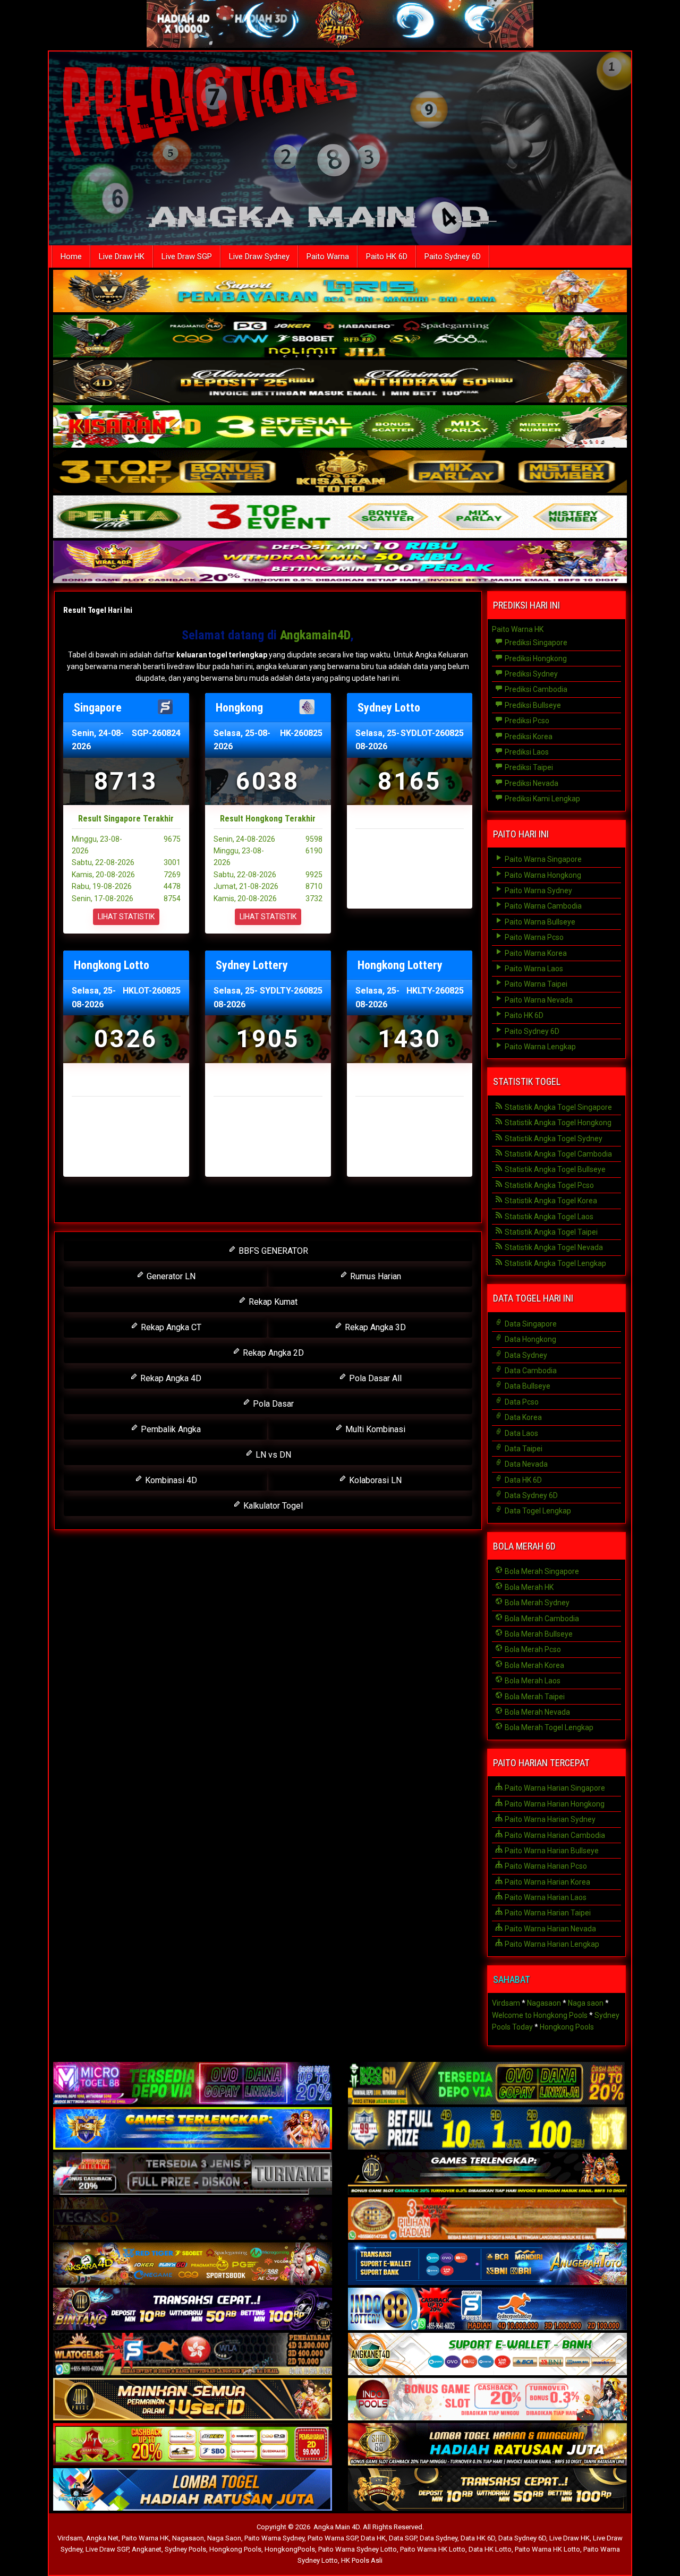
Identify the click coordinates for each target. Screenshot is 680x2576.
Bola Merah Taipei (534, 1697)
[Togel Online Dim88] (340, 337)
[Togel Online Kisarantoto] (340, 473)
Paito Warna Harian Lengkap (551, 1944)
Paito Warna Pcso (533, 937)
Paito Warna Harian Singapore (554, 1788)
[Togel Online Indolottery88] (487, 2310)
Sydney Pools (185, 2549)
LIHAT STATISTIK (126, 917)
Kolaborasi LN (374, 1480)
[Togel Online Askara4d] (193, 2265)
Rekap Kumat (272, 1302)
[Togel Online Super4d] (340, 382)
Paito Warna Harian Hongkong (554, 1804)
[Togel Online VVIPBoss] (340, 292)
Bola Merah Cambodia (541, 1619)
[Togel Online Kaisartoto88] (193, 2445)
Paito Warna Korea (535, 953)
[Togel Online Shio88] (487, 2445)
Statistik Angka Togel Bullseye (554, 1169)
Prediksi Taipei (528, 767)
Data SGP (403, 2538)
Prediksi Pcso (526, 721)
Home (71, 256)
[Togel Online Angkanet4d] (487, 2355)
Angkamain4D (315, 635)
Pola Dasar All (374, 1378)
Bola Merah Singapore (541, 1571)
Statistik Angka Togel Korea (550, 1201)
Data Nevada (525, 1464)
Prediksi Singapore (535, 643)
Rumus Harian (375, 1276)
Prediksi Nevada (531, 783)
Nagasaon (544, 2003)
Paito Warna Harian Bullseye (551, 1851)
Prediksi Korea (528, 737)
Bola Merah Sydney (536, 1603)
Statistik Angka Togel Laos (548, 1217)
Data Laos (521, 1433)
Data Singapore (530, 1324)
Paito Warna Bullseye (539, 922)
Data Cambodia (530, 1371)
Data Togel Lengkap (537, 1511)
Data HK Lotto (490, 2549)
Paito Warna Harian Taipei (547, 1913)
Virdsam (506, 2003)
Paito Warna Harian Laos (545, 1897)
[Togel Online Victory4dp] (193, 2129)
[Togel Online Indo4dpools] (193, 2491)
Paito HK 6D (387, 256)
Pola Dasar (272, 1404)
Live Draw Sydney (259, 256)
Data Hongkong (530, 1339)
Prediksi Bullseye (532, 705)
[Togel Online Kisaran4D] (340, 427)
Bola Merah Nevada (537, 1712)
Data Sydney (525, 1355)
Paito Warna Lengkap (539, 1047)
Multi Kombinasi (374, 1429)
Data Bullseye (527, 1386)
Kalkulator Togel (272, 1506)
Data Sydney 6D (530, 1495)
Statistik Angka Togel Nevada (553, 1247)
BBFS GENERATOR (272, 1251)
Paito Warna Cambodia (542, 906)
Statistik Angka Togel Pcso (549, 1185)
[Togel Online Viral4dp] (340, 563)
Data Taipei (523, 1449)
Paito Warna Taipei (535, 984)
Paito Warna (328, 256)
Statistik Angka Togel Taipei (550, 1232)
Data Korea (522, 1417)
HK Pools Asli (362, 2560)
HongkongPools (290, 2549)
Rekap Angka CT (170, 1327)
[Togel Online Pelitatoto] (340, 518)
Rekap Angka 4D (170, 1378)
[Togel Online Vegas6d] (193, 2220)
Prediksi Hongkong (535, 658)
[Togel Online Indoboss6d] (487, 2084)
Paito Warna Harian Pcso (545, 1866)
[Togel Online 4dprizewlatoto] (193, 2400)
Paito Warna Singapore (542, 859)
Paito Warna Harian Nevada (550, 1929)
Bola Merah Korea (534, 1665)
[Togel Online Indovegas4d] (487, 2491)
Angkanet (147, 2549)
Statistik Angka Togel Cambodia (558, 1154)
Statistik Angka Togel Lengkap (555, 1263)
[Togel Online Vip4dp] (487, 2175)
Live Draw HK (122, 256)
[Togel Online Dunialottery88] (487, 2220)
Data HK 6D (522, 1480)
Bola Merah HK (528, 1587)
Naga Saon (224, 2538)
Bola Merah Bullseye (538, 1634)
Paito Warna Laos (533, 969)
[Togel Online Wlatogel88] (193, 2355)
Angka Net (102, 2538)
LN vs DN (272, 1455)
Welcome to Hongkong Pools (540, 2015)
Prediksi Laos (526, 752)
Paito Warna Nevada (538, 1000)
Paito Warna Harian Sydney (549, 1819)
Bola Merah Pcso (532, 1649)
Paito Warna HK (518, 629)
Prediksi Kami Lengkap (542, 799)
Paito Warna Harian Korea (547, 1882)
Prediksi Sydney (530, 674)
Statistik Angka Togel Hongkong (557, 1123)
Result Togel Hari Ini (98, 610)
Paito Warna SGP (333, 2538)
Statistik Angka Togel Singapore (558, 1107)
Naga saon (586, 2003)
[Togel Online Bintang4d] (193, 2310)
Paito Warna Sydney (538, 891)
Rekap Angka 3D (374, 1327)
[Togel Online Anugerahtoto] (487, 2265)
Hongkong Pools (567, 2027)
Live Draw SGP (187, 256)
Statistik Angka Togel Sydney (553, 1139)
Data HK (373, 2538)
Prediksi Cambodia (535, 689)
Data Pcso (521, 1402)
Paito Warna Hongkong (542, 875)
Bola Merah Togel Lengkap (548, 1727)
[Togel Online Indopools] (487, 2400)
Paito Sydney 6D (453, 256)
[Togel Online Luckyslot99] (487, 2129)
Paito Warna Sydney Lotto (358, 2549)
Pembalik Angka (170, 1429)
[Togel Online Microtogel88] (193, 2084)
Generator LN (170, 1276)
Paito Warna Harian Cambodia (554, 1835)
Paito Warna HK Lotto (433, 2549)
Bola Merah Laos (532, 1681)
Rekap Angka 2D (272, 1353)
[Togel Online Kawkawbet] (193, 2175)
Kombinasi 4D (170, 1480)
